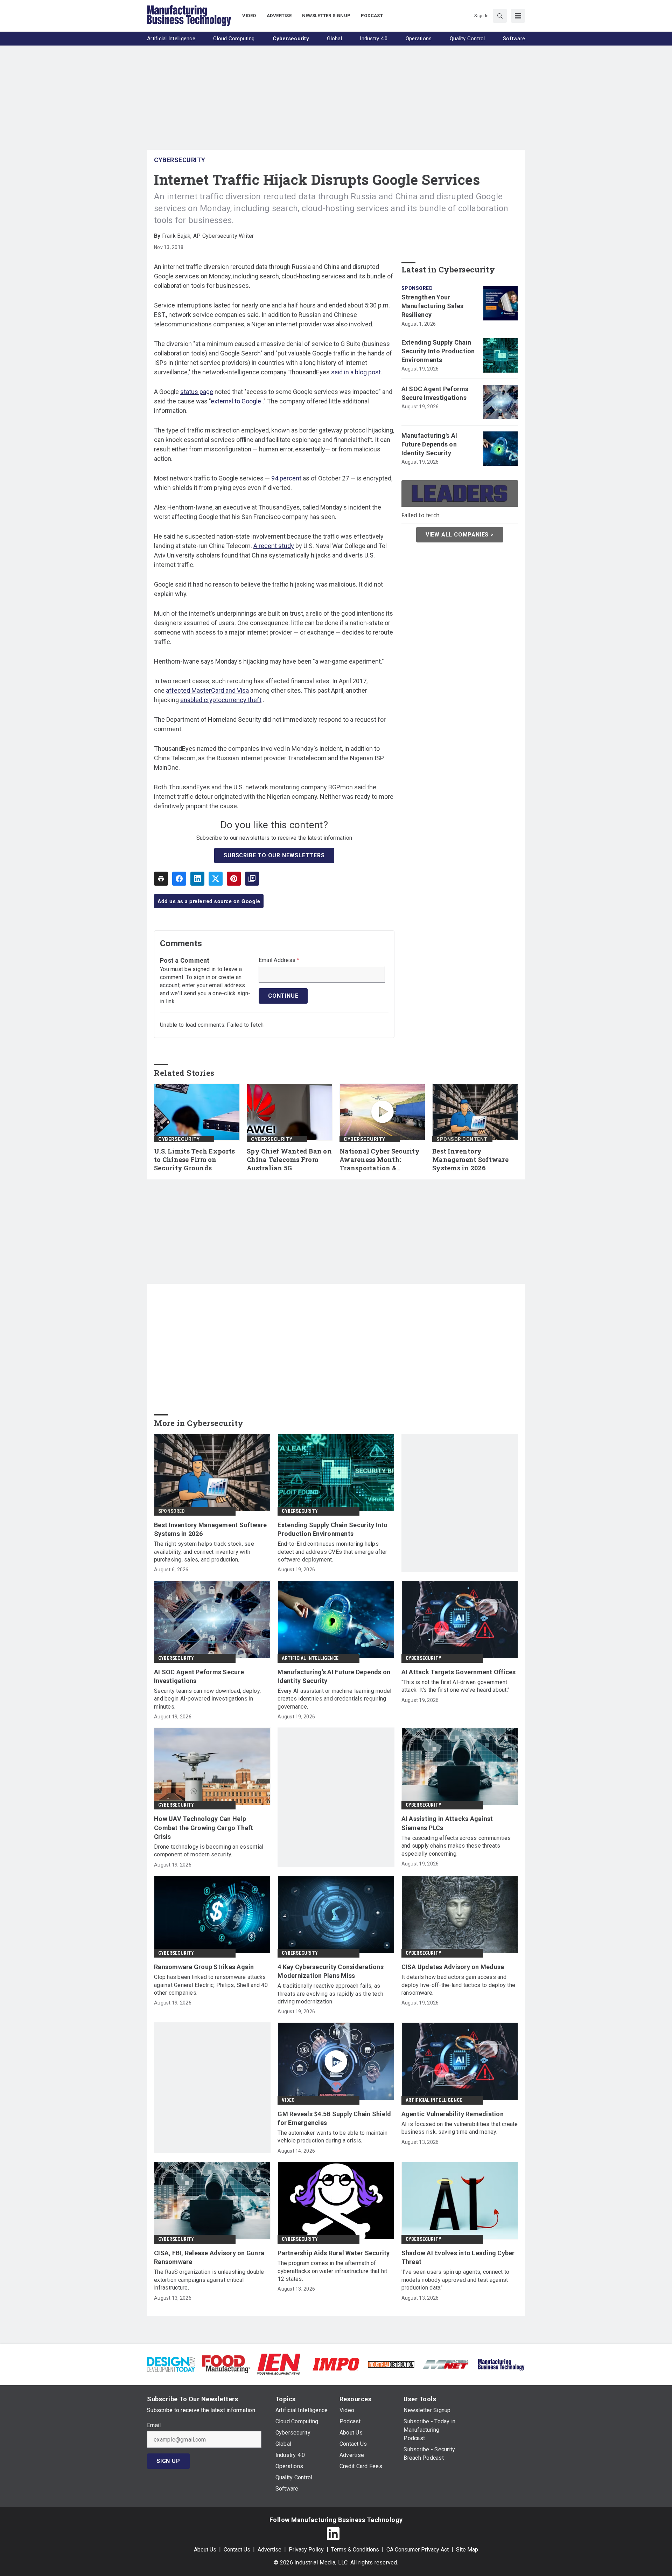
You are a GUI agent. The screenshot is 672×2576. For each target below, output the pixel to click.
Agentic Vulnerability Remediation (453, 2114)
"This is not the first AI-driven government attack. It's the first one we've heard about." (456, 1686)
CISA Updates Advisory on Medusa (453, 1967)
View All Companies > (460, 535)
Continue (283, 996)
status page (197, 392)
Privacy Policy (306, 2550)
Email (154, 2425)
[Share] (179, 879)
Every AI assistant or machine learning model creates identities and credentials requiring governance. (334, 1699)
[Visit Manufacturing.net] (446, 2364)
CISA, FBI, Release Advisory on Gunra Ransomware (209, 2257)
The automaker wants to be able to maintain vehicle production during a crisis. (332, 2137)
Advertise (269, 2550)
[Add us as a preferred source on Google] (252, 879)
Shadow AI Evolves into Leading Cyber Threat (458, 2257)
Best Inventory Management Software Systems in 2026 (470, 1160)
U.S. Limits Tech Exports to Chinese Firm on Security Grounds (194, 1160)
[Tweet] (216, 879)
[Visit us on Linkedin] (333, 2534)
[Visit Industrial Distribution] (391, 2364)
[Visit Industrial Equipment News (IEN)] (279, 2364)
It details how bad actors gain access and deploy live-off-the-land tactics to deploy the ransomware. (458, 1985)
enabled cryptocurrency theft (221, 700)
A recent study (274, 546)
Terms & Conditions (355, 2550)
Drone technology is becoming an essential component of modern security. (209, 1851)
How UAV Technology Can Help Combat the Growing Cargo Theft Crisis (204, 1827)
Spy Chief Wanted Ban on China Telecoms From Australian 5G (289, 1160)
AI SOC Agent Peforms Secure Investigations (435, 393)
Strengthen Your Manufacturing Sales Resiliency (433, 306)
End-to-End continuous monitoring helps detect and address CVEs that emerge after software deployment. (332, 1552)
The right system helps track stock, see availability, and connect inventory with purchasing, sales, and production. (204, 1552)
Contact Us (237, 2550)
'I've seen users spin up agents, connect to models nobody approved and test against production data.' (456, 2280)
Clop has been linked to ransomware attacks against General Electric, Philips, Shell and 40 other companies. (211, 1985)
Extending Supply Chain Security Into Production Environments (438, 351)
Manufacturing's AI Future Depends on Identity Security (429, 444)
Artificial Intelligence (310, 1658)
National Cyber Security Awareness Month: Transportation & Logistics (380, 1160)
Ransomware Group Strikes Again (204, 1967)
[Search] (500, 16)
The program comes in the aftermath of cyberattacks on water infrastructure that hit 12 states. (332, 2271)
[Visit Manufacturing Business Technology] (501, 2364)
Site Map (467, 2550)
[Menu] (518, 16)
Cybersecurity (180, 160)
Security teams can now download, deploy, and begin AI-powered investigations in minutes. (207, 1699)
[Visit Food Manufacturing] (226, 2364)
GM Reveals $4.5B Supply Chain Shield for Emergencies (334, 2118)
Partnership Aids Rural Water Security (334, 2253)
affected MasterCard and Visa (207, 690)
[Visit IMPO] (336, 2364)
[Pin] (234, 879)
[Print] (161, 879)
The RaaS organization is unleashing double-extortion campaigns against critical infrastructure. (210, 2280)
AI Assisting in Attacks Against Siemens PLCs (447, 1823)
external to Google (236, 401)
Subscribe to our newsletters (274, 855)
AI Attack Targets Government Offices (459, 1672)
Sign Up (168, 2461)
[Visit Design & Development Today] (171, 2364)
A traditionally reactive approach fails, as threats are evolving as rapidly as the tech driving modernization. (330, 1994)
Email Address (279, 960)
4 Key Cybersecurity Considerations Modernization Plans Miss (331, 1971)
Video (288, 2100)
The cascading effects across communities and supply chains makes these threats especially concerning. (456, 1846)
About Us (205, 2550)
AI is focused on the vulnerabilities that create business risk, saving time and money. (460, 2128)
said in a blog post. (357, 372)
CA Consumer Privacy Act (418, 2550)
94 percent (286, 478)
